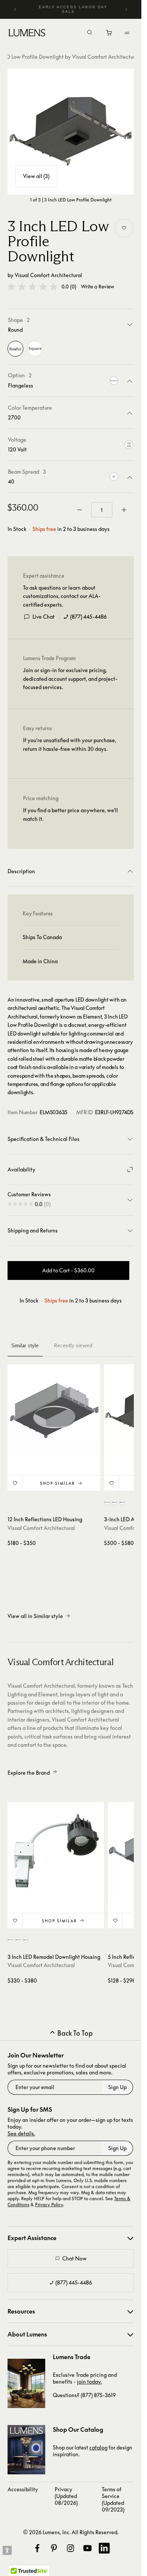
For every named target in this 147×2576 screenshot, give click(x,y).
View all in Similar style (35, 1616)
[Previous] (15, 9)
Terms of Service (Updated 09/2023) (113, 2499)
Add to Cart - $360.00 (68, 1270)
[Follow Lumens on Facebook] (37, 2548)
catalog (98, 2447)
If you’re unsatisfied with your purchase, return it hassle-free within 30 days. (70, 744)
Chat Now (74, 2258)
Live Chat (44, 617)
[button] (32, 287)
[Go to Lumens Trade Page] (26, 2383)
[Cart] (109, 35)
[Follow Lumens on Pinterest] (54, 2548)
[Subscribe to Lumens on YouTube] (87, 2548)
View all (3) (36, 176)
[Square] (35, 349)
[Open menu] (127, 33)
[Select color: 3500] (122, 1502)
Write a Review (98, 287)
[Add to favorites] (124, 228)
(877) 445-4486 (88, 617)
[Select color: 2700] (107, 1502)
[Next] (126, 9)
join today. (89, 2382)
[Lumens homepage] (27, 34)
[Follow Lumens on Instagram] (70, 2548)
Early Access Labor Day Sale (73, 9)
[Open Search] (90, 33)
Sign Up (117, 2087)
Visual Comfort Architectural (48, 275)
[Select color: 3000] (114, 1502)
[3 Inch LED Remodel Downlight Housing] (56, 1850)
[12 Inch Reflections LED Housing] (54, 1411)
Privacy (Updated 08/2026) (66, 2496)
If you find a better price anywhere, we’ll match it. (70, 814)
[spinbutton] (102, 510)
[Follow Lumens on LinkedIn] (104, 2548)
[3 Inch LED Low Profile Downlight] (71, 132)
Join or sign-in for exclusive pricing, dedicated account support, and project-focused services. (70, 679)
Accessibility (23, 2489)
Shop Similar (57, 1483)
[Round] (15, 349)
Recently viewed (73, 1345)
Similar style (25, 1345)
